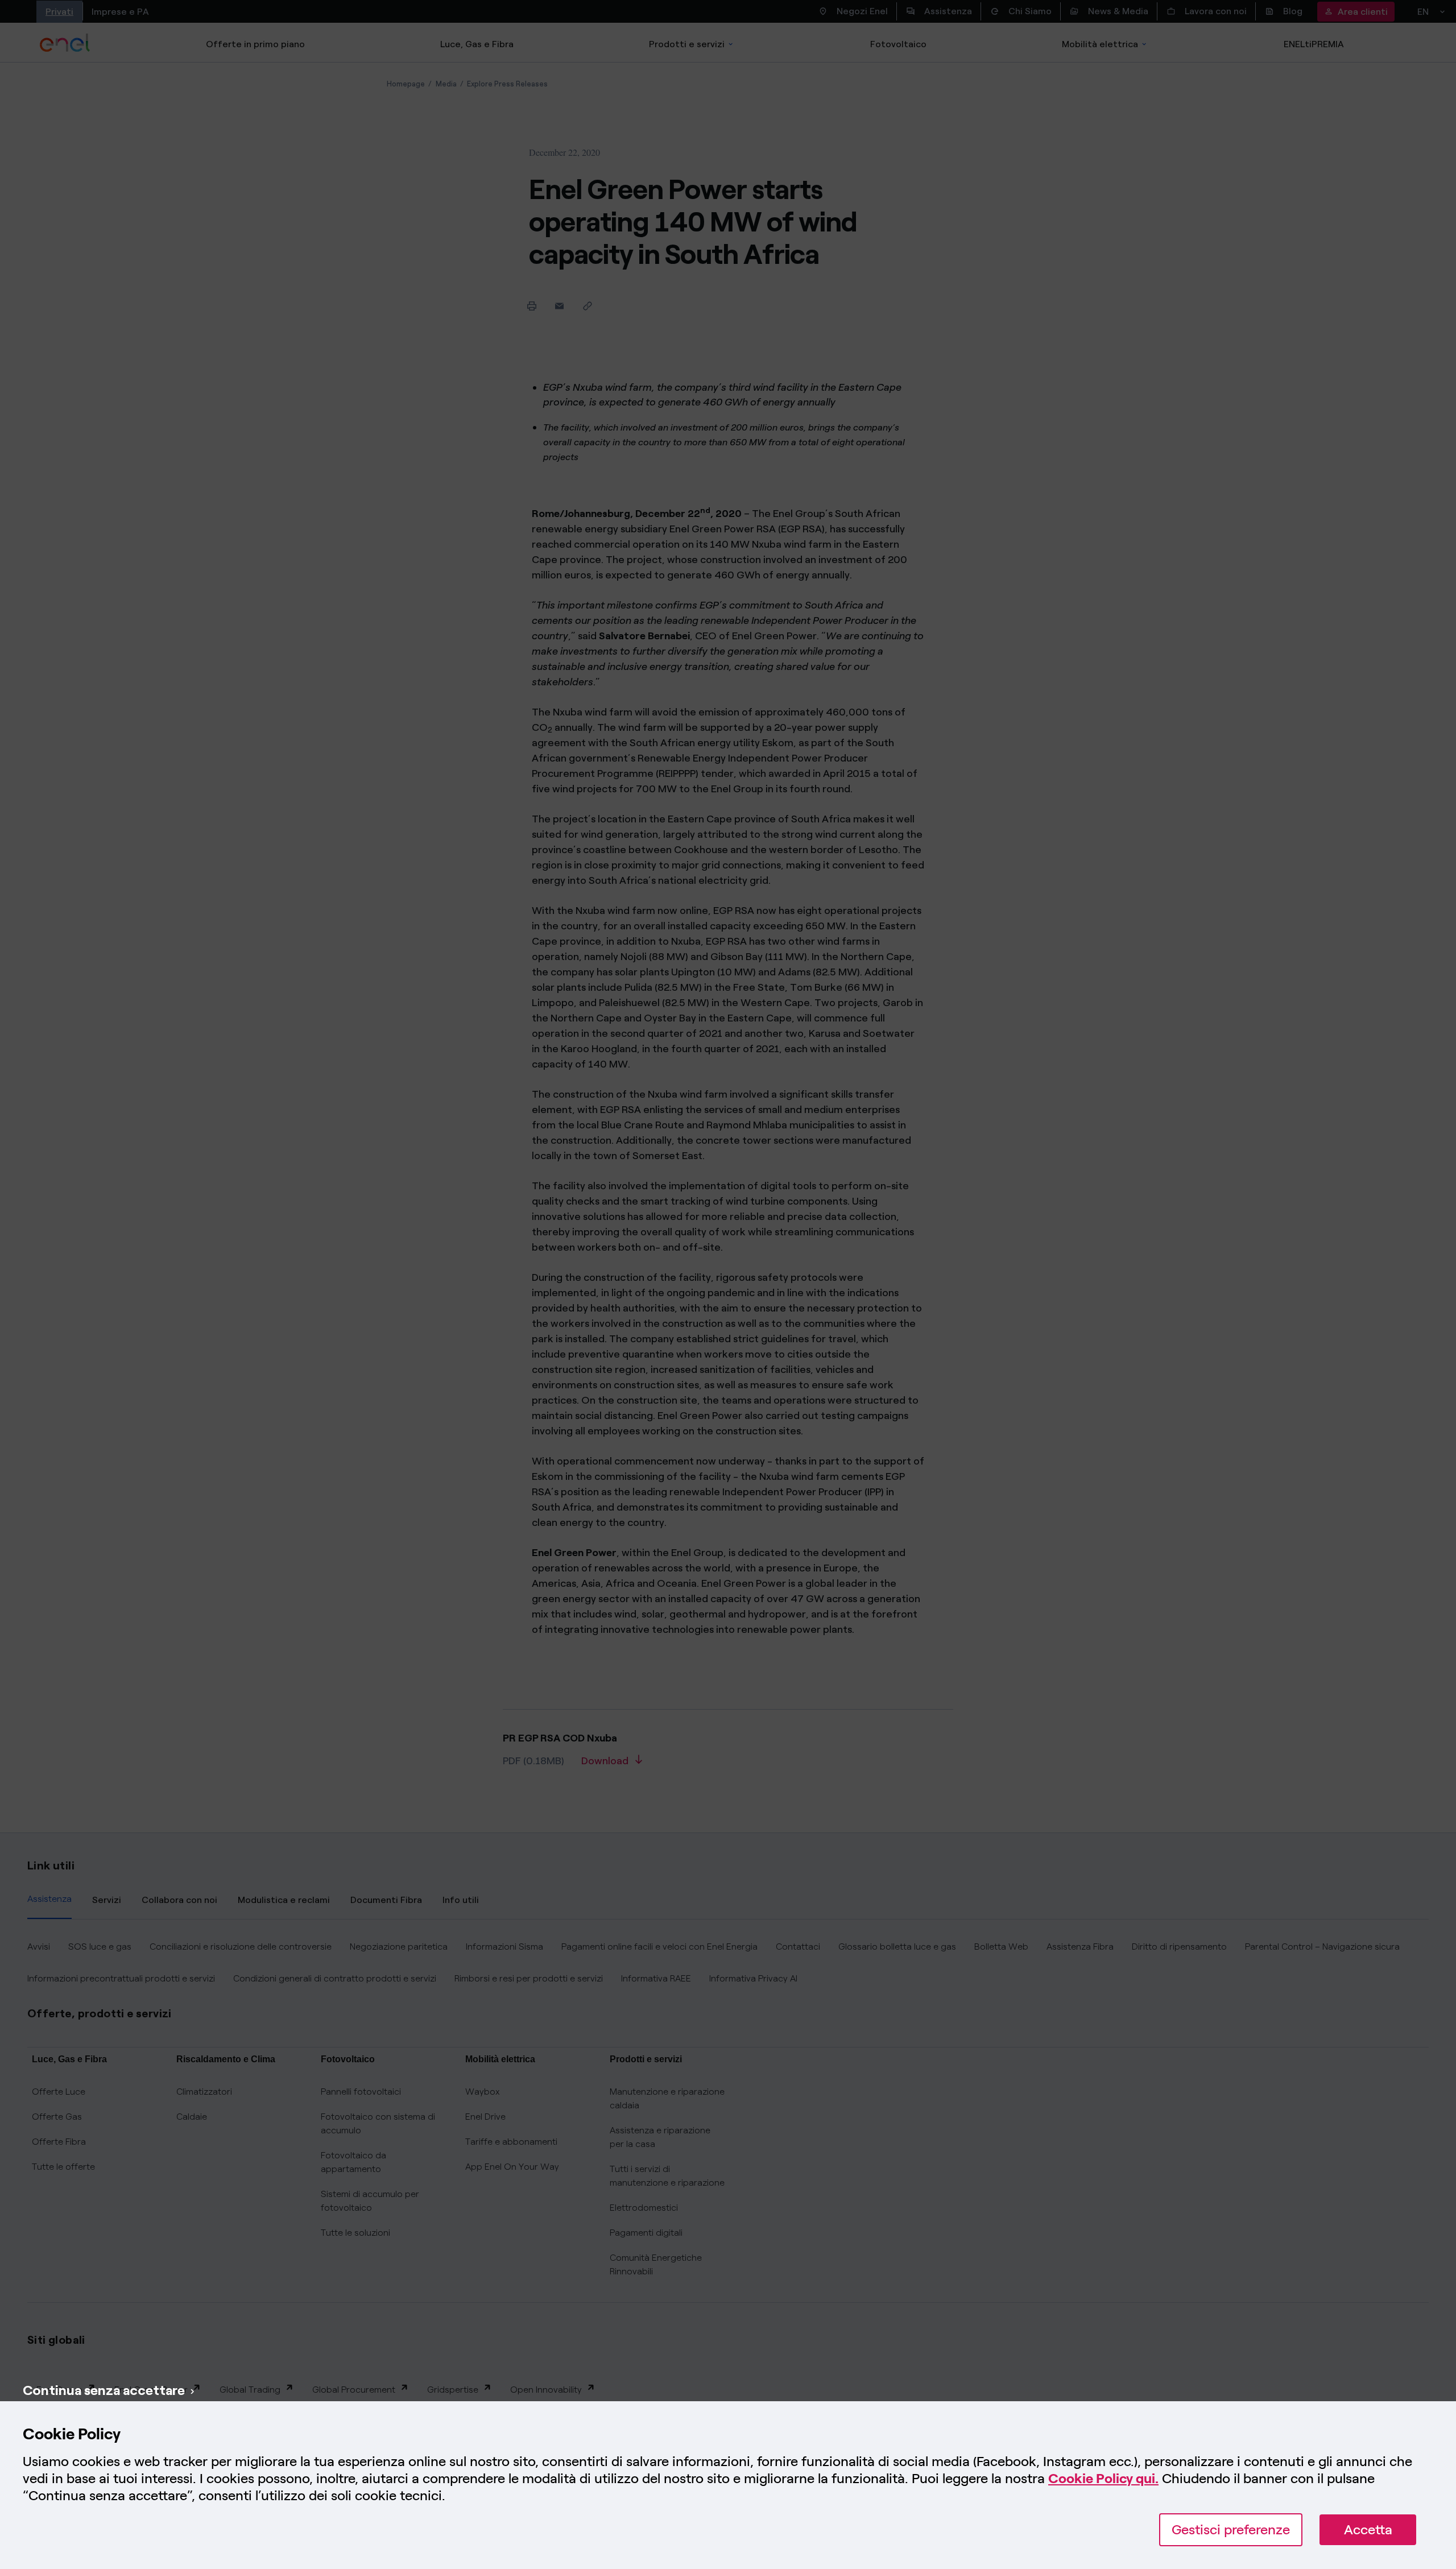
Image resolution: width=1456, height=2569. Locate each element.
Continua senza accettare (104, 2390)
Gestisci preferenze (1231, 2529)
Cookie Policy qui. (1103, 2478)
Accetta (1368, 2529)
